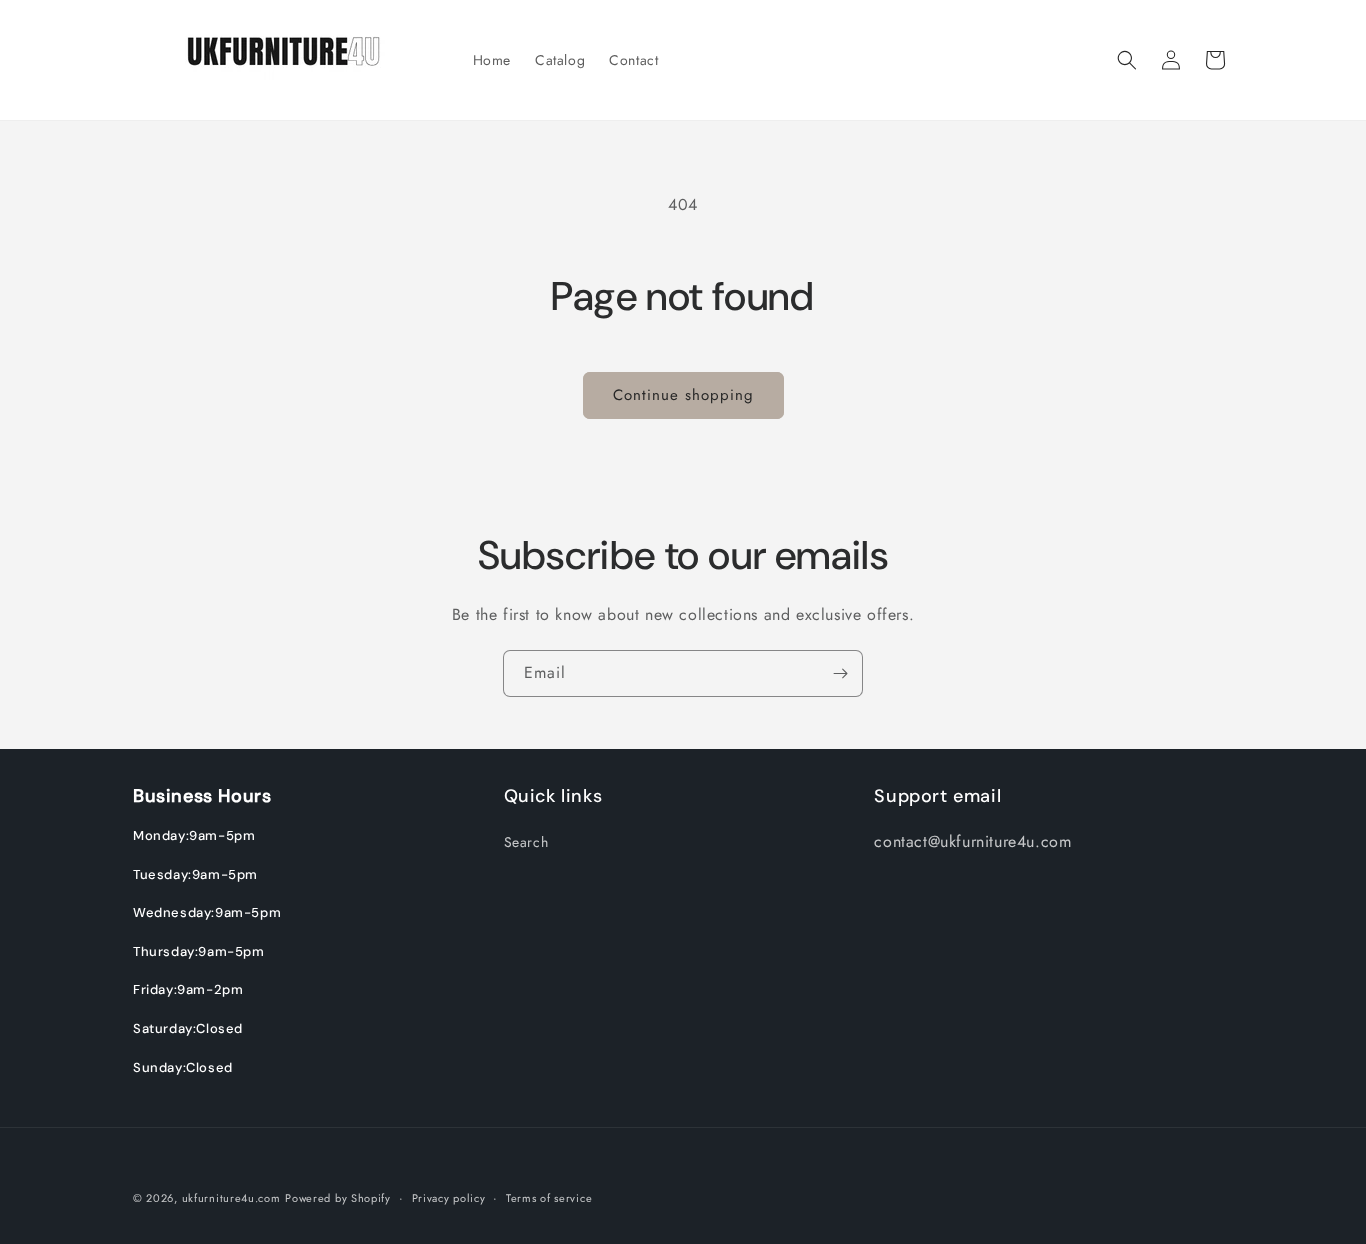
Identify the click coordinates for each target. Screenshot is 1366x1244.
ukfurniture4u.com (231, 1198)
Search (526, 842)
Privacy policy (449, 1197)
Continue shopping (683, 395)
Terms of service (549, 1197)
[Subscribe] (840, 673)
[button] (1127, 60)
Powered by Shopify (338, 1198)
